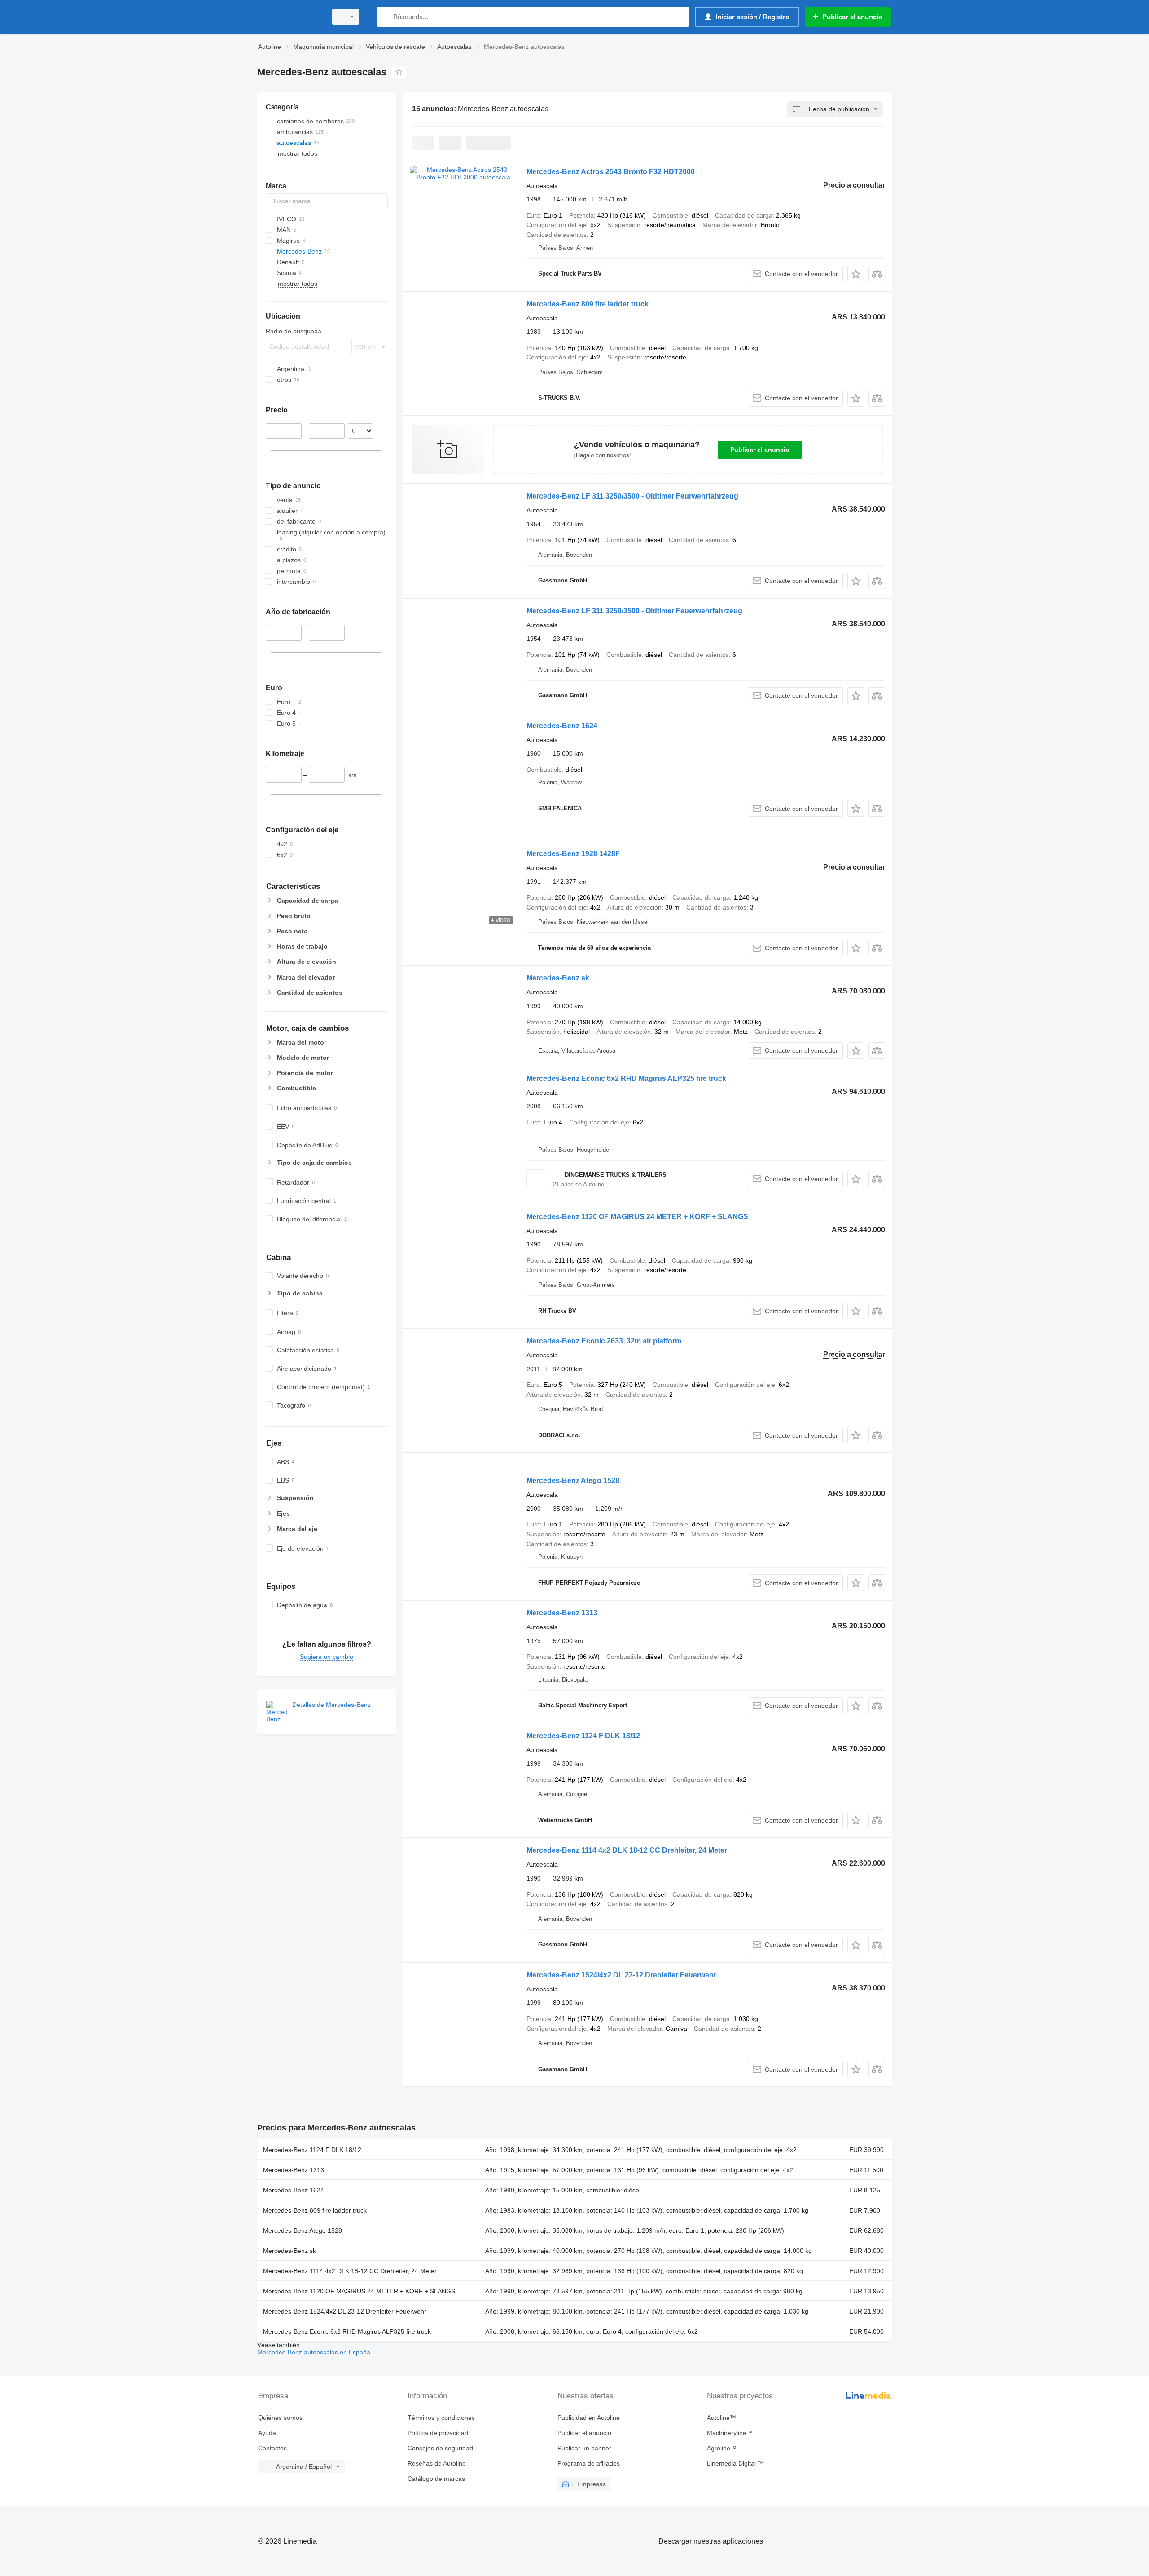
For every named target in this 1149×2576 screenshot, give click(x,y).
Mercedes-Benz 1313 (562, 1613)
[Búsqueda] (386, 17)
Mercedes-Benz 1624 (562, 726)
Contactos (272, 2448)
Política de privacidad (438, 2433)
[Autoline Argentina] (289, 17)
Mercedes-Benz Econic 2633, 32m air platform (604, 1341)
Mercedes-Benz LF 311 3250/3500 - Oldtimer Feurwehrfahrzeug (632, 496)
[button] (856, 274)
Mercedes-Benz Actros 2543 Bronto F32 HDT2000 (611, 172)
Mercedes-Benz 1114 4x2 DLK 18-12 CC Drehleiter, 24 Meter (627, 1850)
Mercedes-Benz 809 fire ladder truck (588, 304)
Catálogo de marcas (436, 2479)
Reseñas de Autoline (437, 2463)
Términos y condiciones (441, 2418)
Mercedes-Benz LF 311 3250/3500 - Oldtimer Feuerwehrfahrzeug (634, 611)
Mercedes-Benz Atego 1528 (573, 1480)
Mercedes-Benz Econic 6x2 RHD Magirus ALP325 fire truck (626, 1078)
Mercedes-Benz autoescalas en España (314, 2352)
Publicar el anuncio (760, 450)
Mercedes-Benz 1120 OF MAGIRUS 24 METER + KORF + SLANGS (637, 1217)
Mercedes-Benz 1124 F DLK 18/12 (583, 1736)
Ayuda (267, 2433)
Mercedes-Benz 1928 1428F (573, 854)
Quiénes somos (280, 2418)
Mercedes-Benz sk (558, 978)
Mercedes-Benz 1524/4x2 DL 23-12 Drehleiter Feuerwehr (621, 1975)
